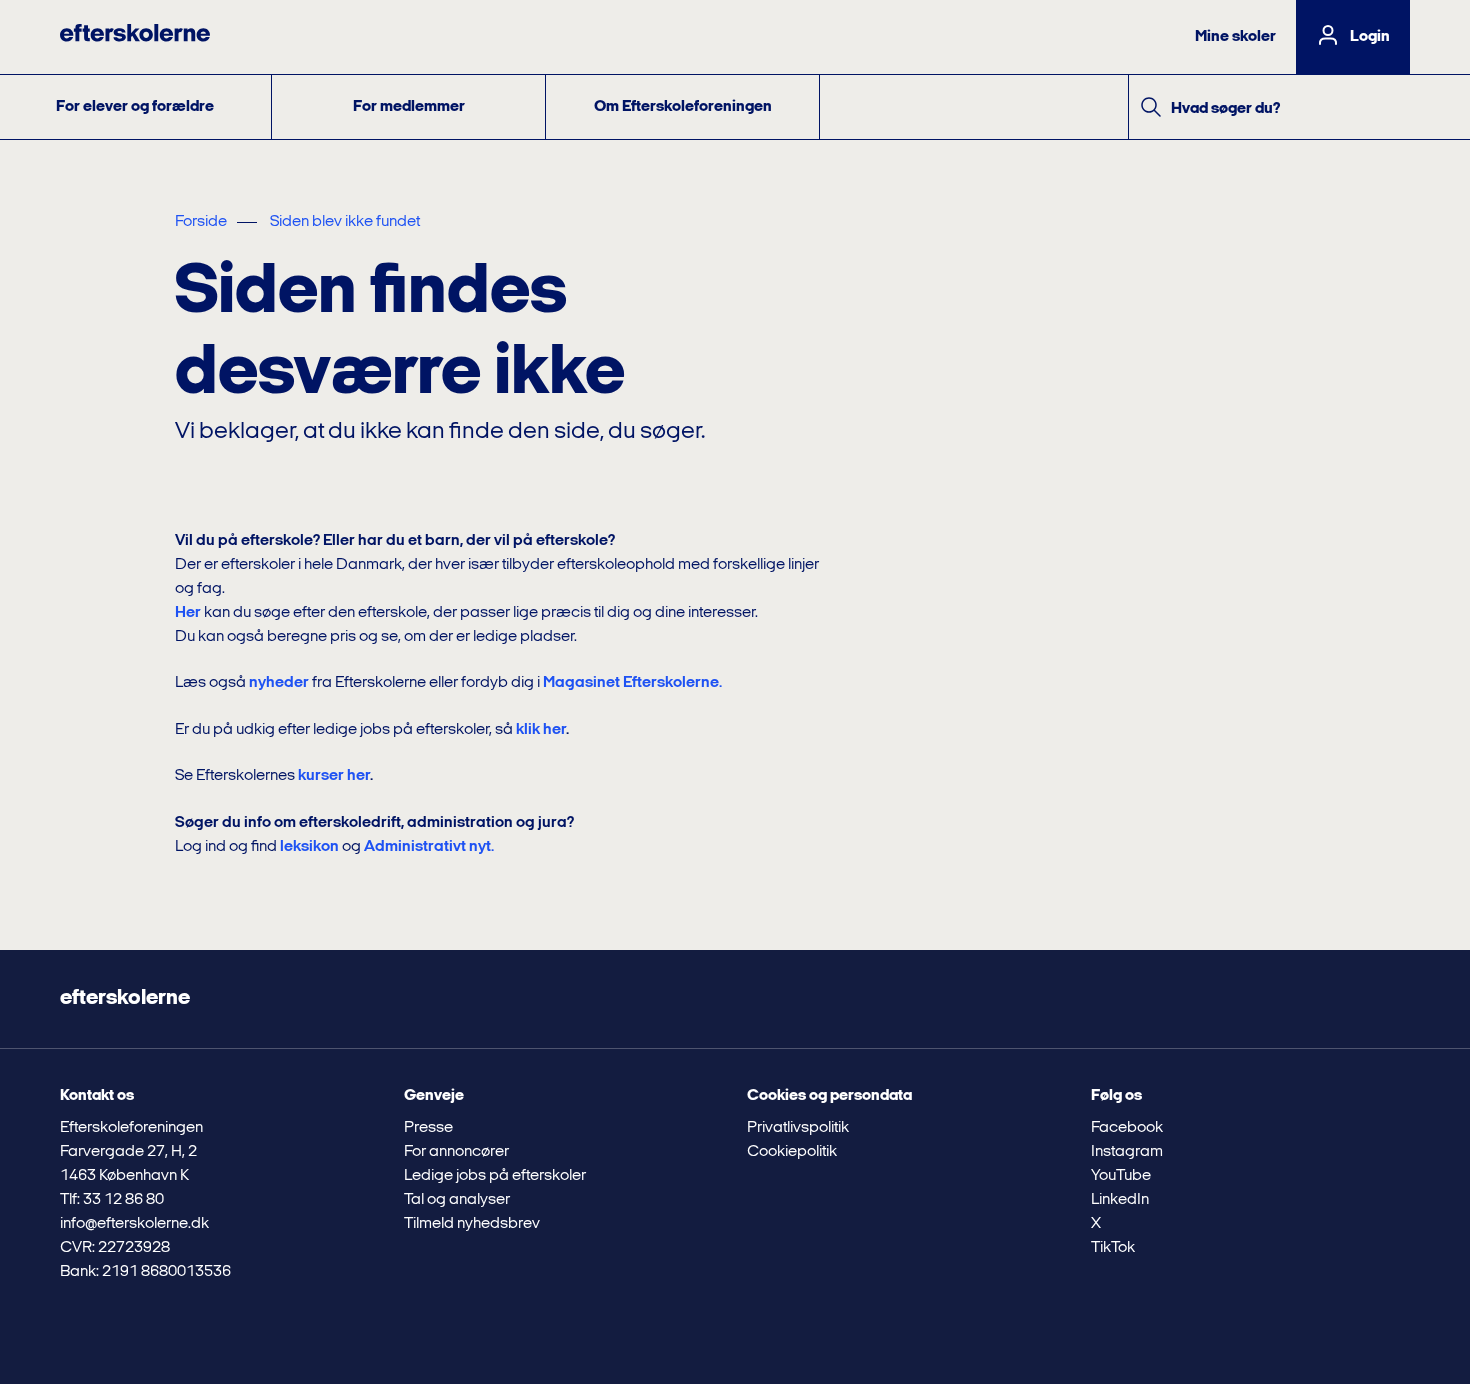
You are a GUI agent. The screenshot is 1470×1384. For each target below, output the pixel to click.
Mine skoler (1235, 37)
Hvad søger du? (1225, 109)
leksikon (309, 847)
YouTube (1121, 1176)
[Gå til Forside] (135, 37)
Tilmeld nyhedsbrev (472, 1224)
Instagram (1127, 1152)
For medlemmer (409, 107)
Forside (201, 222)
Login (1370, 37)
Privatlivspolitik (798, 1128)
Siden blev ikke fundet (345, 222)
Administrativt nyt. (429, 847)
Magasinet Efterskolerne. (632, 683)
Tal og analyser (457, 1200)
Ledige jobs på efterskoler (495, 1176)
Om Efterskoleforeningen (683, 107)
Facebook (1127, 1128)
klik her (541, 730)
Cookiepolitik (792, 1152)
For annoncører (456, 1152)
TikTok (1113, 1248)
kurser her (334, 776)
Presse (428, 1128)
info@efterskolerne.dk (134, 1224)
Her (188, 613)
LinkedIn (1120, 1200)
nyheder (279, 683)
